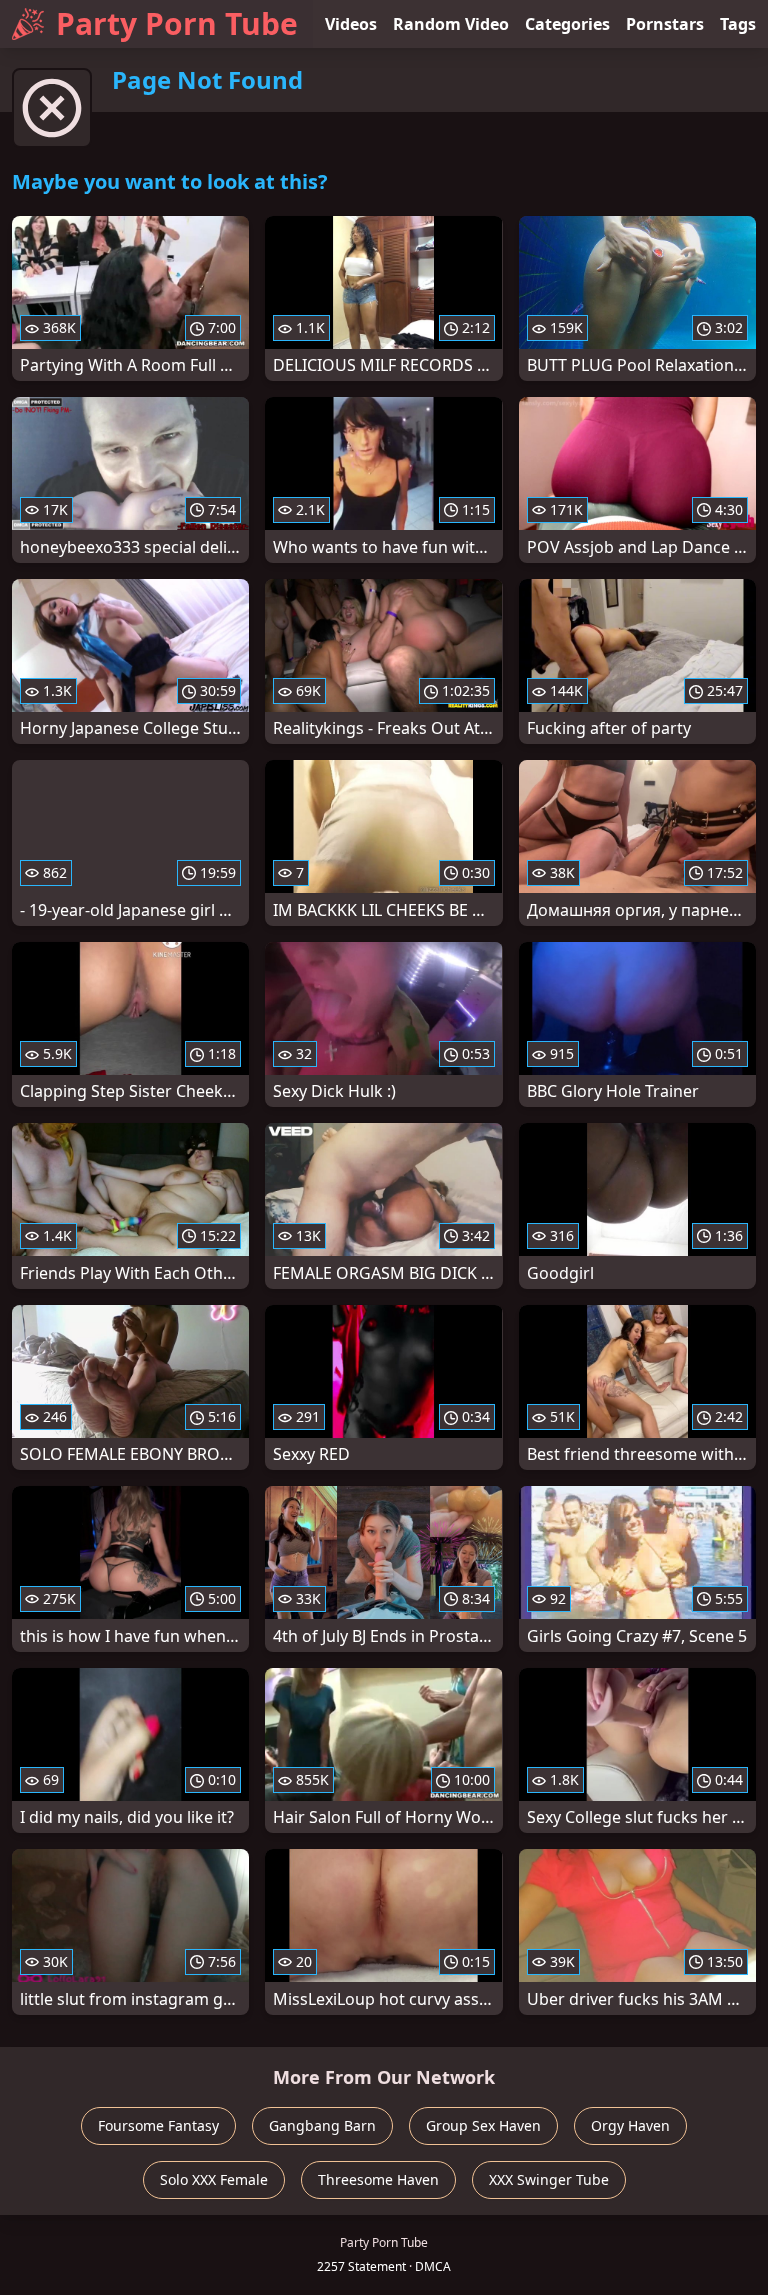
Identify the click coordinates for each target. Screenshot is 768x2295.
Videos (351, 24)
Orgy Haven (630, 2125)
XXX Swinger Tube (549, 2179)
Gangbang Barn (322, 2125)
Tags (738, 24)
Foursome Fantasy (158, 2125)
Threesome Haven (378, 2179)
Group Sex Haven (483, 2125)
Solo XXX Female (214, 2179)
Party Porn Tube (177, 23)
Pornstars (665, 24)
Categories (567, 24)
